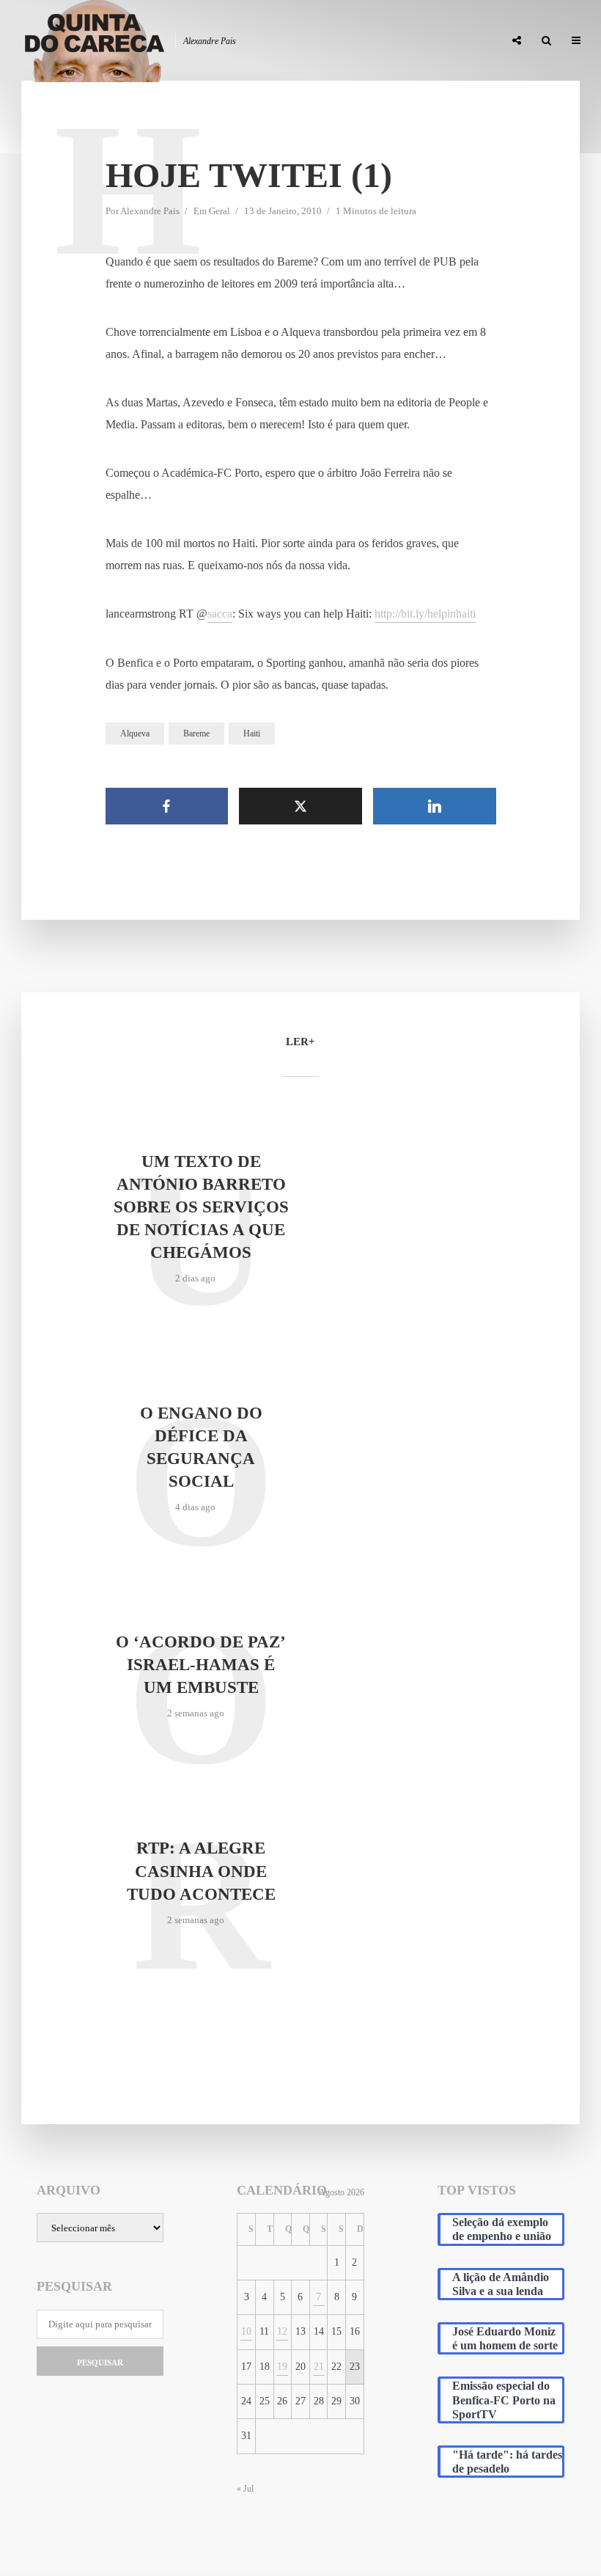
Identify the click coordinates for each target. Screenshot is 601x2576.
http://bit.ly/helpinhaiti (425, 614)
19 (282, 2367)
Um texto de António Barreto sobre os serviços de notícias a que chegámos (201, 1207)
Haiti (252, 733)
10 (246, 2331)
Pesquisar (100, 2363)
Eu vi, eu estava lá (451, 41)
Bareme (196, 733)
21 (319, 2367)
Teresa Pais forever (343, 41)
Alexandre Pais (150, 211)
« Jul (245, 2489)
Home (145, 41)
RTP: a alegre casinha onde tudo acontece (201, 1871)
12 (282, 2331)
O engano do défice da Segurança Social (201, 1447)
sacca (220, 614)
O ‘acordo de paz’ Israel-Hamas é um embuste (201, 1665)
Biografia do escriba (227, 41)
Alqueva (135, 733)
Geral (220, 211)
